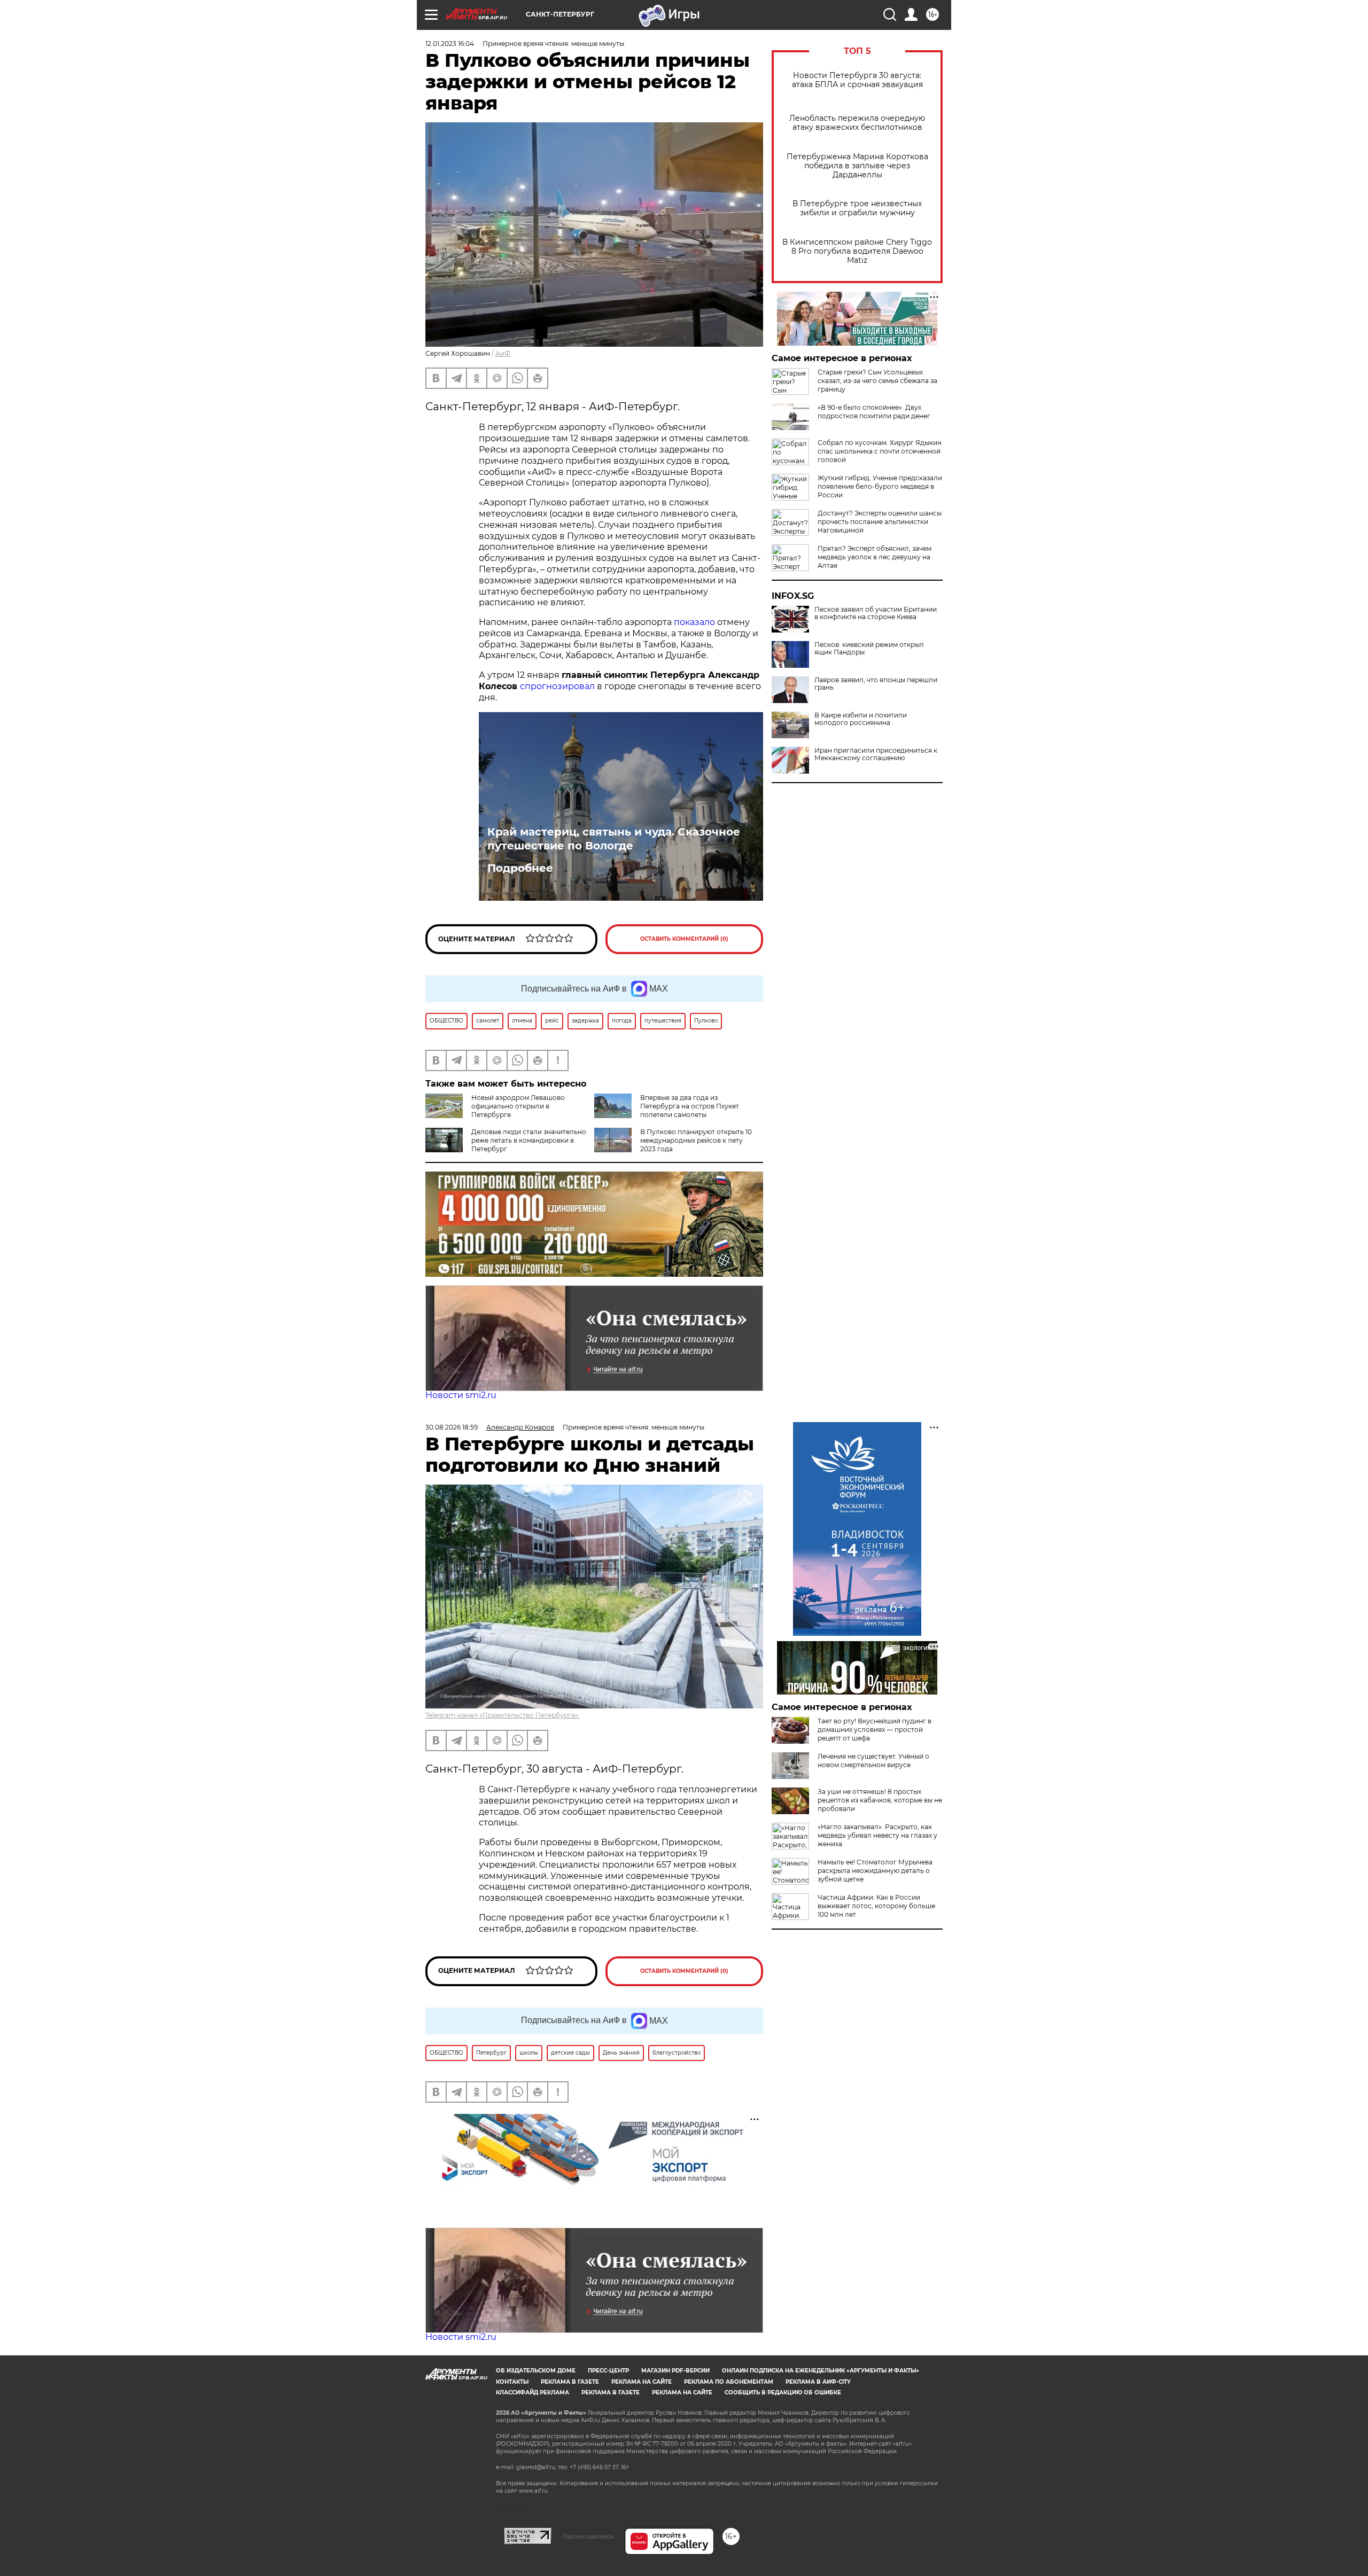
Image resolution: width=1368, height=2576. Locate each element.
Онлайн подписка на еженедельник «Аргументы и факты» (821, 2371)
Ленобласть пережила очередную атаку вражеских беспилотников (857, 123)
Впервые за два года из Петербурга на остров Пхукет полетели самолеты (690, 1106)
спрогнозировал (557, 686)
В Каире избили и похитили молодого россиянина (861, 719)
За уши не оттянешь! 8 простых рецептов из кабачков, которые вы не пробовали (880, 1800)
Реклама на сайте (642, 2382)
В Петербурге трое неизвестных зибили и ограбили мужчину (857, 208)
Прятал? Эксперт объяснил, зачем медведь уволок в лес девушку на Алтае (875, 557)
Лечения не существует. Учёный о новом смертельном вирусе (873, 1761)
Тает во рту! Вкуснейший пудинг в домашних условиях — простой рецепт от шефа (875, 1730)
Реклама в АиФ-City (818, 2382)
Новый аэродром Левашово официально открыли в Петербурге (518, 1106)
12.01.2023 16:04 (450, 44)
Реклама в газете (570, 2382)
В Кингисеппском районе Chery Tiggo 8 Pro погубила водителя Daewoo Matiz (857, 251)
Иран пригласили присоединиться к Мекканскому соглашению (876, 754)
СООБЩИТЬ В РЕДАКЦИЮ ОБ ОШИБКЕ (783, 2392)
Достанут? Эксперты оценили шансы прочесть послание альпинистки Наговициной (880, 522)
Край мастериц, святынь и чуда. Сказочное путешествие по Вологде (614, 839)
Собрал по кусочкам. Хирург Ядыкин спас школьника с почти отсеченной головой (880, 451)
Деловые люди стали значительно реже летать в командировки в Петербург (529, 1140)
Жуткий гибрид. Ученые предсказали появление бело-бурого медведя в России (880, 486)
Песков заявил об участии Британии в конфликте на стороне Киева (876, 613)
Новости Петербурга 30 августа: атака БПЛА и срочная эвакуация (857, 80)
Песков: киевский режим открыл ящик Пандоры (869, 649)
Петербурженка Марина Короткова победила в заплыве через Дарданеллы (857, 166)
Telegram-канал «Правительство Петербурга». (503, 1715)
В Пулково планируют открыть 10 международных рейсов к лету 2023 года (696, 1140)
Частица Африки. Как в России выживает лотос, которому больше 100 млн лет (876, 1906)
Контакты (512, 2382)
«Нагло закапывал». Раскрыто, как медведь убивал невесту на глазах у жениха (877, 1835)
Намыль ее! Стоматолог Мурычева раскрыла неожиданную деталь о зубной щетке (875, 1871)
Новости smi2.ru (461, 1395)
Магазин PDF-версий (675, 2371)
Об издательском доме (536, 2371)
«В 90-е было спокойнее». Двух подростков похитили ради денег (874, 412)
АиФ (503, 353)
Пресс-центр (608, 2371)
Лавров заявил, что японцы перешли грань (876, 684)
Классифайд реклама (533, 2392)
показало (694, 622)
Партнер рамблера (588, 2536)
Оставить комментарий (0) (684, 939)
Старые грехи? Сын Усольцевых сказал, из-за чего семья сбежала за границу (877, 381)
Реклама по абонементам (729, 2382)
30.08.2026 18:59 (452, 1427)
